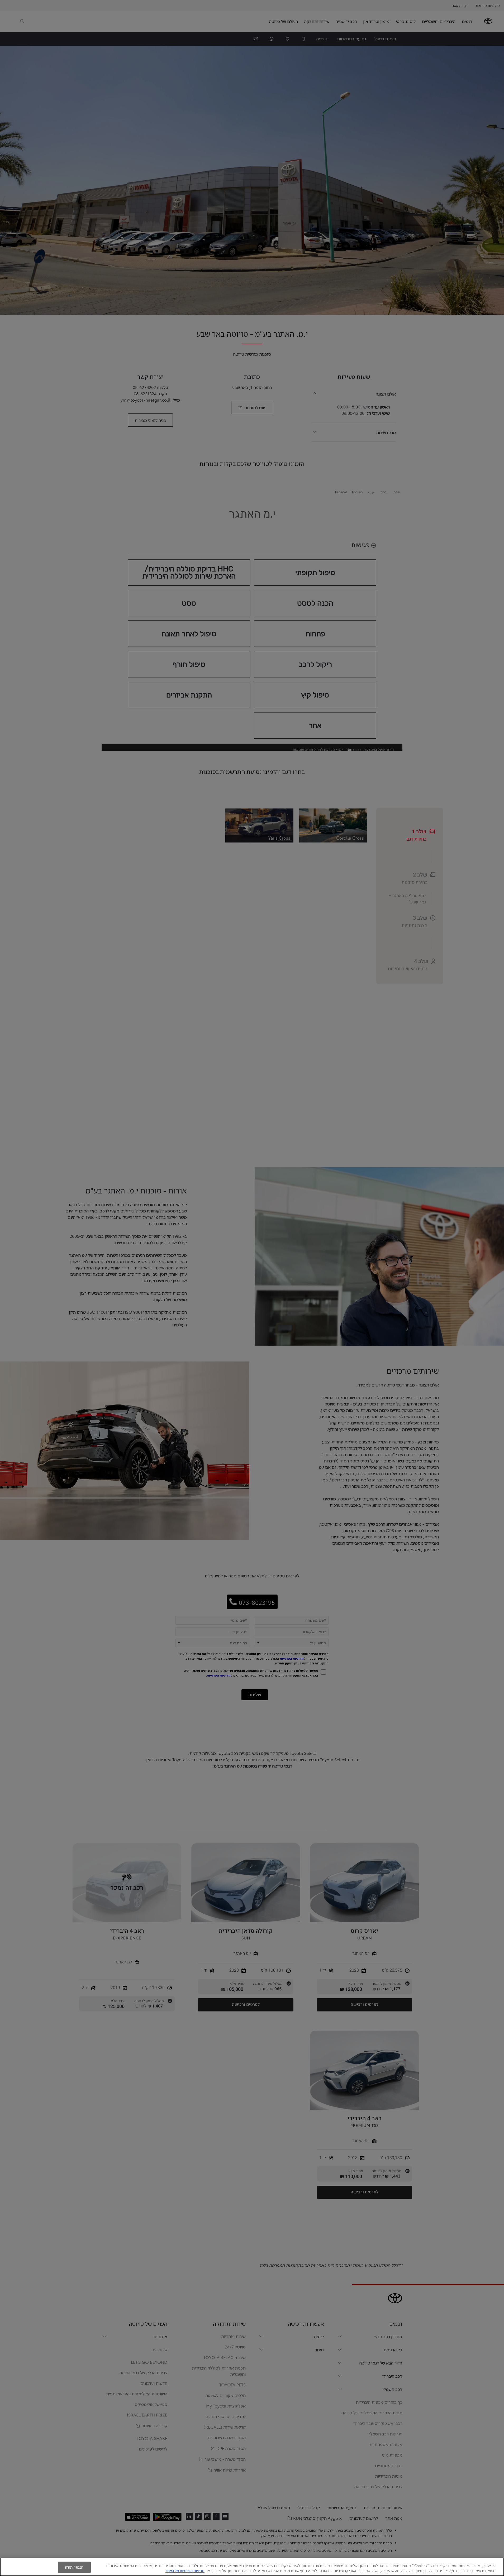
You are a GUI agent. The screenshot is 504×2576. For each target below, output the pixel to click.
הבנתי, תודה (74, 2567)
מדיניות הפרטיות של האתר (185, 2570)
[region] (252, 2567)
